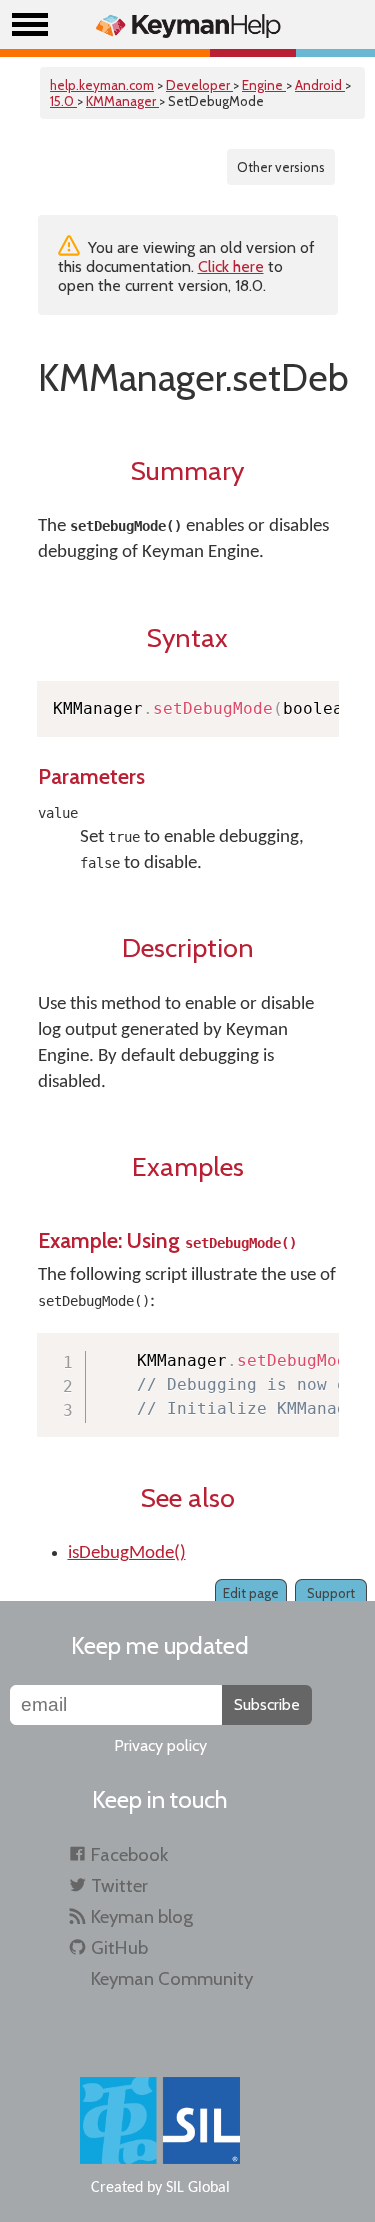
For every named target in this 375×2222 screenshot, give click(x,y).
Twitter (119, 1885)
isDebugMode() (127, 1553)
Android (320, 85)
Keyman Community (172, 1978)
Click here (231, 266)
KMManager (122, 101)
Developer (199, 85)
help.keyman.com (102, 85)
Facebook (129, 1854)
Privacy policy (160, 1745)
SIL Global (198, 2188)
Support (331, 1593)
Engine (264, 85)
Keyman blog (142, 1916)
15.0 (63, 101)
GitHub (119, 1947)
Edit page (251, 1593)
